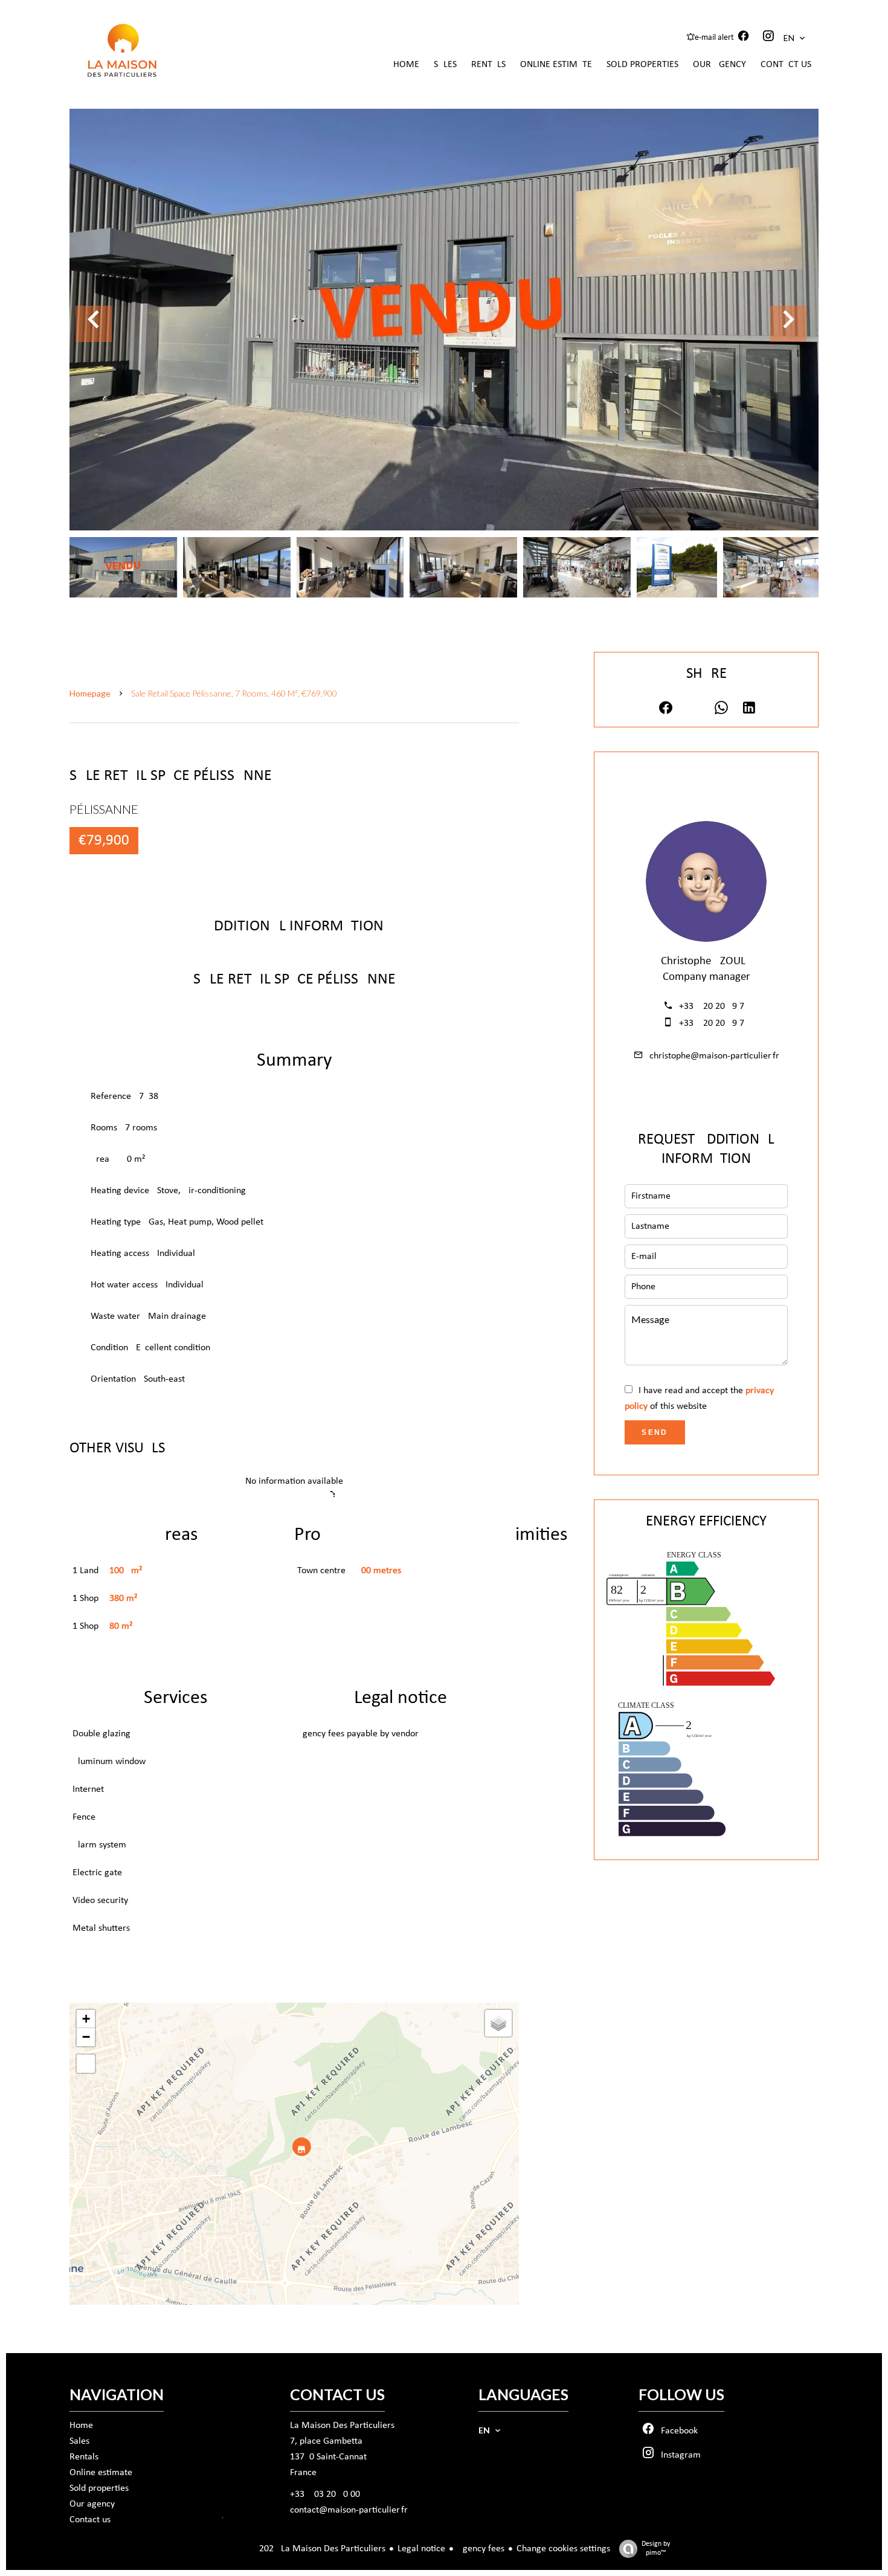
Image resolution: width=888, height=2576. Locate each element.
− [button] (86, 2037)
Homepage (90, 693)
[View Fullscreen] (86, 2064)
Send (655, 1432)
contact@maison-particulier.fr (349, 2510)
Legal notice (421, 2549)
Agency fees (481, 2549)
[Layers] (498, 2023)
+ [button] (86, 2019)
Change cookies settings (563, 2549)
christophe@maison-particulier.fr (714, 1056)
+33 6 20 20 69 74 (714, 1006)
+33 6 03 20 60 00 (325, 2494)
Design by (656, 2549)
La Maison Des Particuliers (342, 2426)
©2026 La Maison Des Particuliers (302, 2549)
